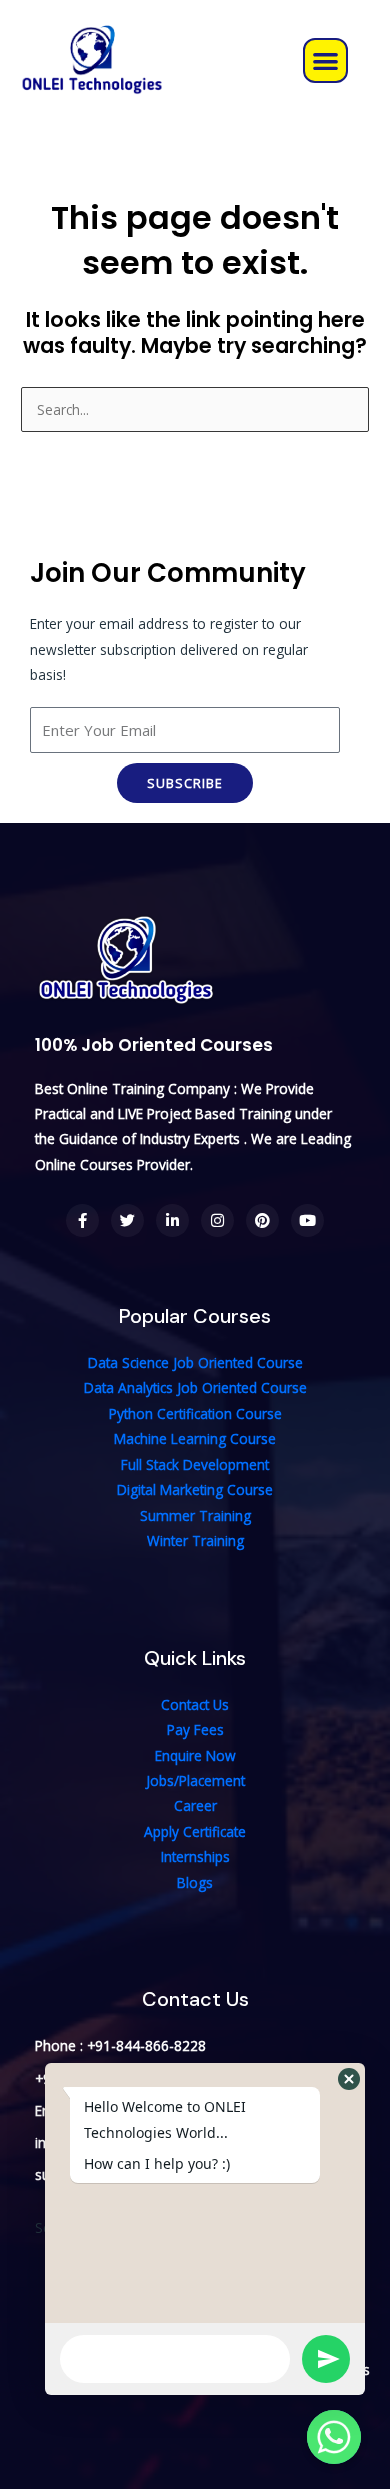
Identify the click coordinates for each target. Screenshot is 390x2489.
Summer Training (195, 1515)
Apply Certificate (195, 1831)
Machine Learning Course (195, 1438)
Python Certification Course (195, 1413)
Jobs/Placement (195, 1780)
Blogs (195, 1882)
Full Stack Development (195, 1464)
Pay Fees (195, 1729)
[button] (325, 60)
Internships (195, 1856)
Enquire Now (195, 1755)
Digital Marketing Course (195, 1489)
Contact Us (195, 1704)
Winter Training (195, 1540)
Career (195, 1805)
